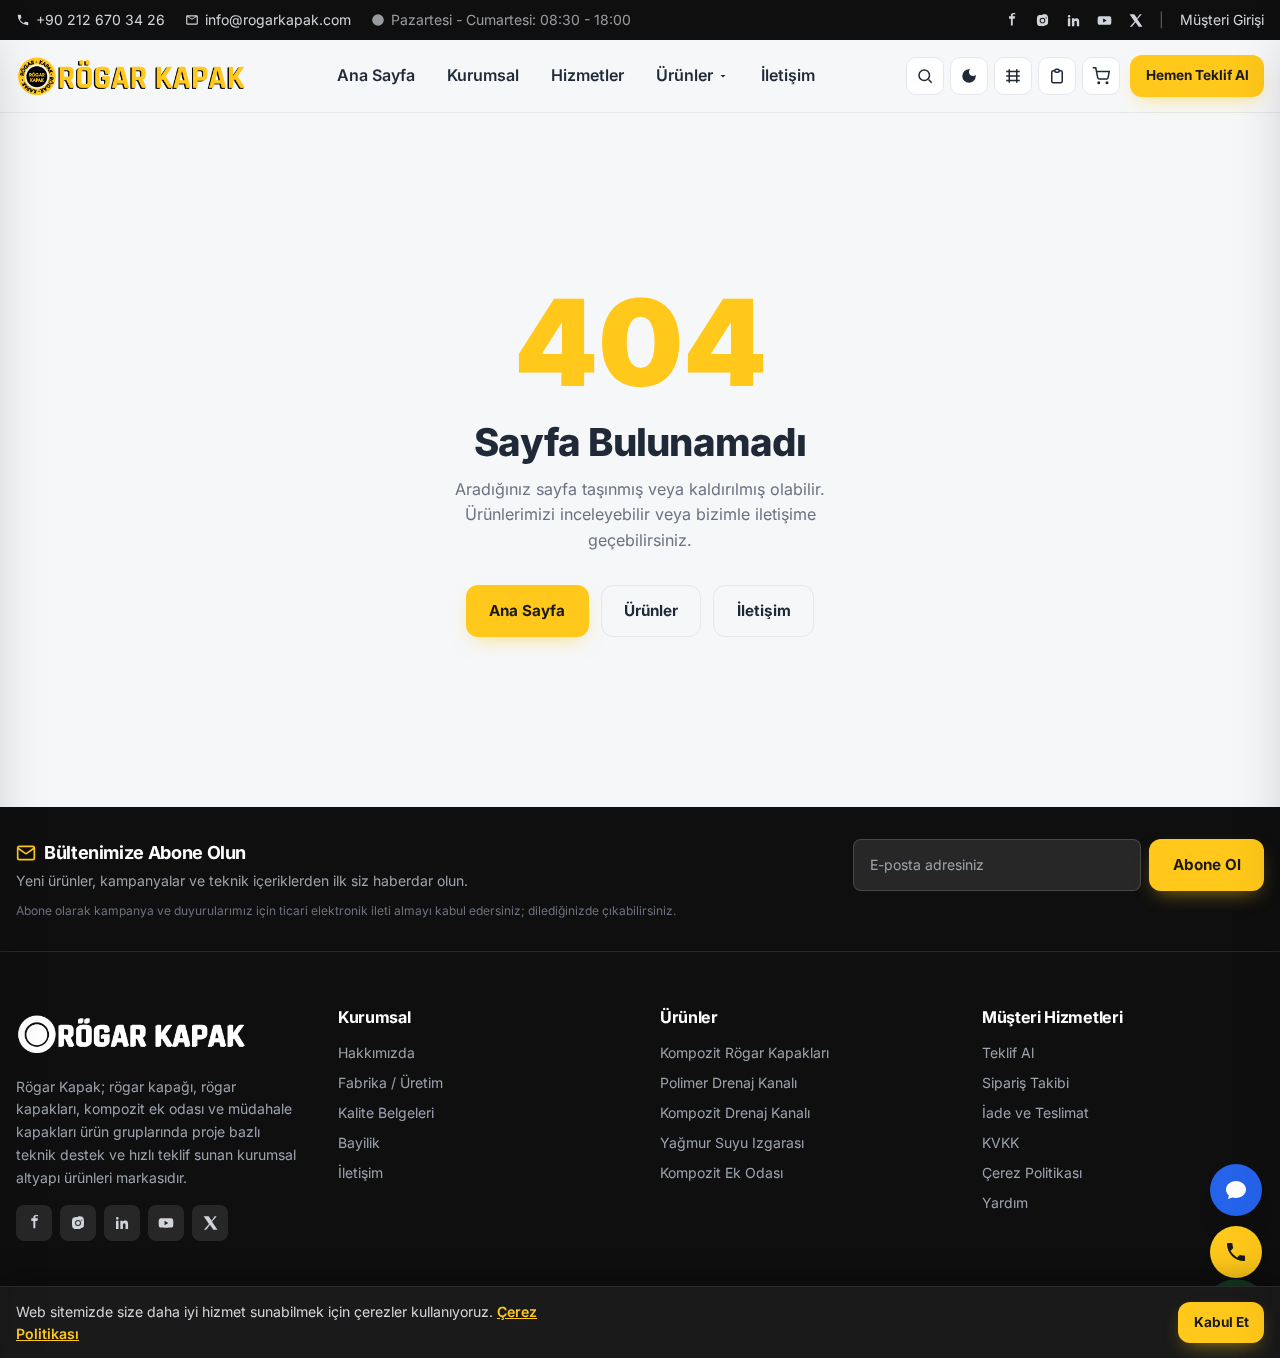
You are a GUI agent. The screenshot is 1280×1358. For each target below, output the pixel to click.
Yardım (1005, 1202)
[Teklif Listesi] (1057, 76)
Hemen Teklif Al (1197, 75)
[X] (1135, 20)
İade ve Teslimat (1035, 1112)
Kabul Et (1221, 1322)
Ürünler (684, 75)
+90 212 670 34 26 (100, 19)
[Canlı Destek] (1236, 1190)
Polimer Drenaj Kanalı (728, 1082)
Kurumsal (483, 75)
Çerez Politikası (1032, 1172)
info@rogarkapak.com (278, 19)
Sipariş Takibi (1025, 1082)
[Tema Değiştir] (969, 76)
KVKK (1000, 1142)
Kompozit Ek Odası (721, 1172)
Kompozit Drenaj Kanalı (735, 1112)
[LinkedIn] (1073, 20)
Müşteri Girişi (1222, 19)
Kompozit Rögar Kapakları (744, 1052)
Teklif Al (1008, 1052)
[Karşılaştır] (1013, 76)
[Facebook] (1011, 20)
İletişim (788, 75)
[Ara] (925, 76)
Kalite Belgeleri (386, 1112)
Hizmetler (587, 75)
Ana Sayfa (376, 75)
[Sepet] (1101, 76)
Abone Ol (1207, 864)
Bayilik (359, 1142)
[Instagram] (1042, 20)
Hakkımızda (376, 1052)
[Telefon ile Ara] (1236, 1252)
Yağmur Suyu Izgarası (732, 1142)
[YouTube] (1104, 20)
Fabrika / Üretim (390, 1082)
